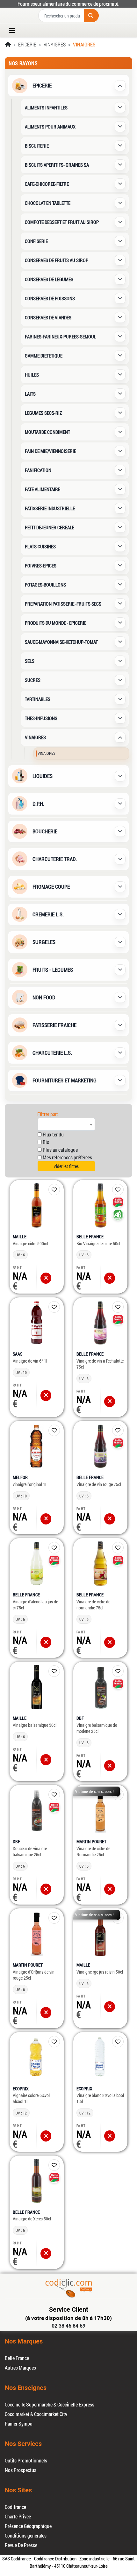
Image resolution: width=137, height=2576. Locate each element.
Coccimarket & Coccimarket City (36, 2414)
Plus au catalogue (60, 1150)
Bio (46, 1142)
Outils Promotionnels (26, 2460)
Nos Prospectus (21, 2470)
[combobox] (66, 1124)
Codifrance (15, 2507)
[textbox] (66, 1124)
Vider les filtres (66, 1166)
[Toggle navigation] (14, 31)
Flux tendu (53, 1134)
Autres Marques (20, 2368)
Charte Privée (18, 2516)
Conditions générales (26, 2535)
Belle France (17, 2358)
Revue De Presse (21, 2545)
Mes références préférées (67, 1157)
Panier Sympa (18, 2423)
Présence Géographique (28, 2526)
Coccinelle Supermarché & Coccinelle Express (50, 2404)
